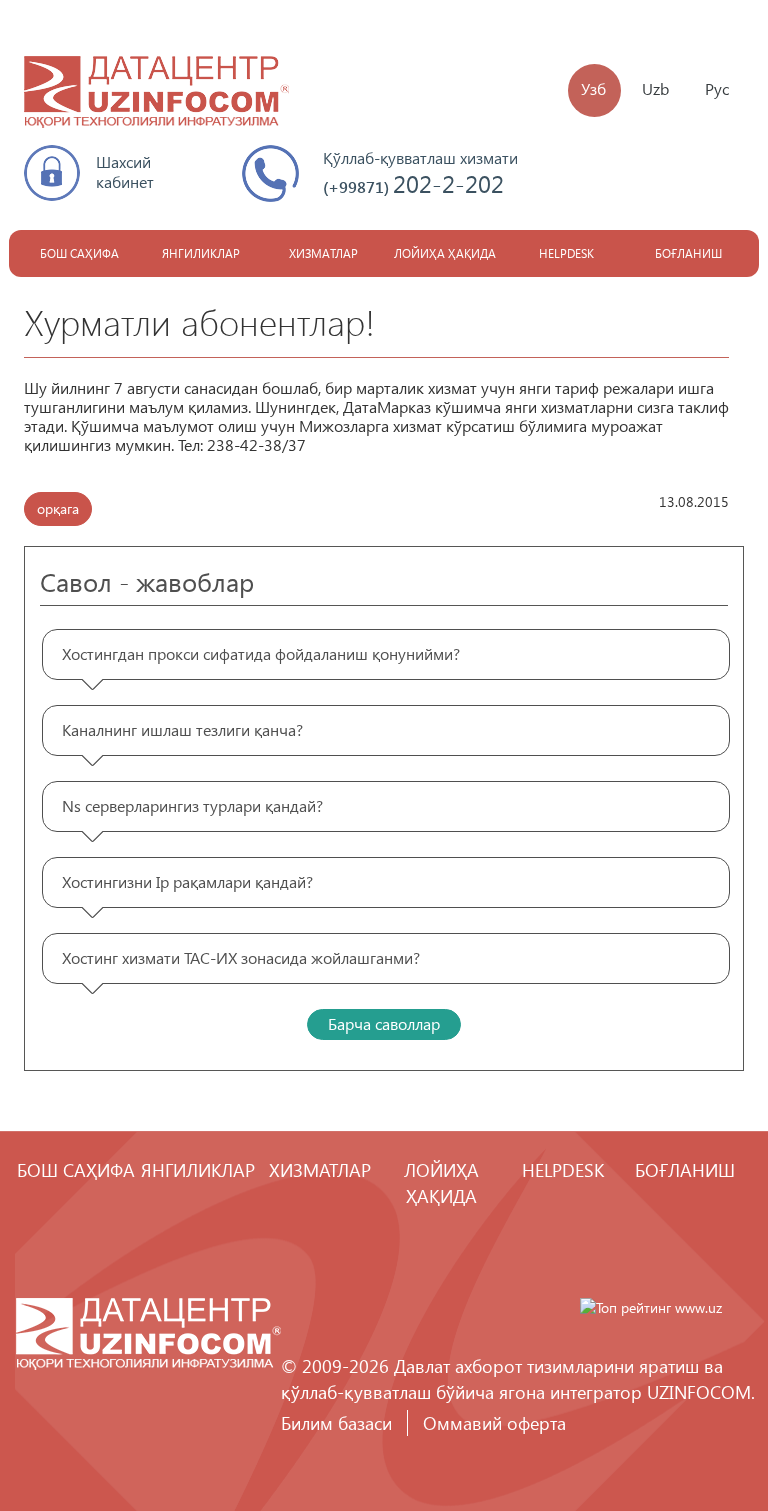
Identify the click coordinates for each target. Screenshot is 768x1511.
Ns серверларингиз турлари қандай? (192, 805)
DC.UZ (156, 94)
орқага (58, 508)
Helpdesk (566, 253)
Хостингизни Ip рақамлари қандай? (187, 881)
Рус (717, 88)
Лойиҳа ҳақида (445, 253)
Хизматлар (323, 253)
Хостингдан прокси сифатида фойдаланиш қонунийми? (261, 653)
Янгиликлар (201, 253)
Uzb (655, 88)
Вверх (693, 1436)
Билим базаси (336, 1422)
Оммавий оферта (494, 1422)
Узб (593, 88)
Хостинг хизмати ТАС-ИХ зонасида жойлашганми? (241, 957)
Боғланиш (688, 253)
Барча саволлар (384, 1023)
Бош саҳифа (79, 253)
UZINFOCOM (699, 1391)
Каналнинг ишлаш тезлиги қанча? (182, 729)
